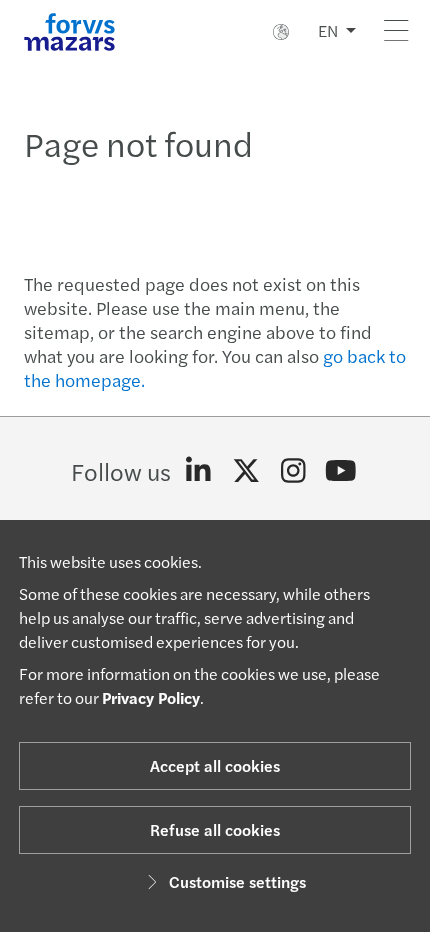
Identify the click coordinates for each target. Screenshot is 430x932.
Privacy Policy (151, 697)
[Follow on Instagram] (293, 471)
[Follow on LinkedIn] (198, 471)
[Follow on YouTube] (341, 471)
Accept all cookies (215, 765)
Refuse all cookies (215, 829)
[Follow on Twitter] (246, 471)
